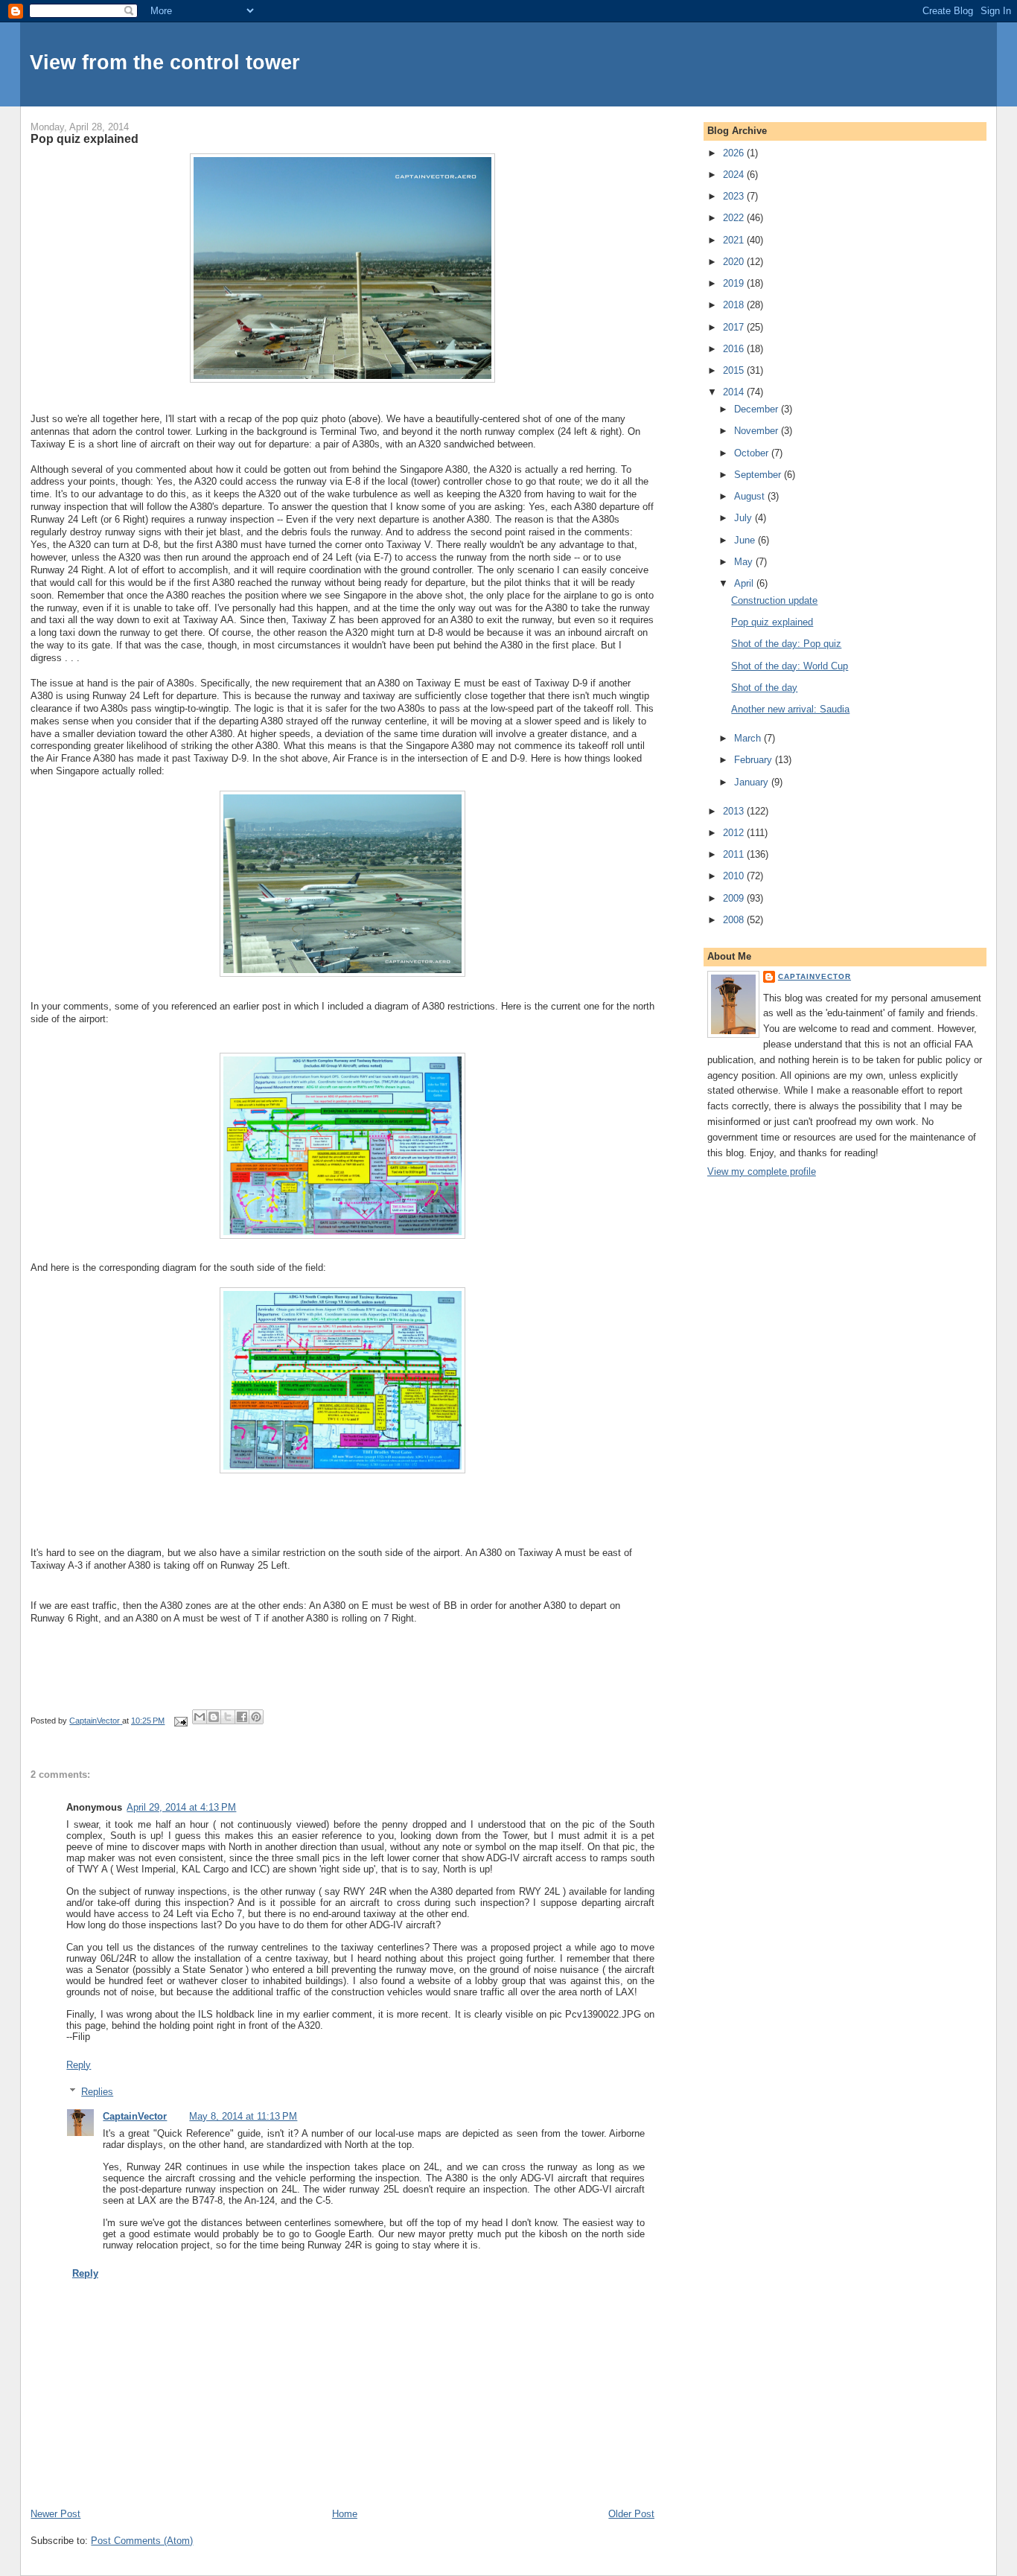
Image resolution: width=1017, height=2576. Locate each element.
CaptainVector (135, 2116)
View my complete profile (762, 1171)
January (753, 782)
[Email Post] (180, 1721)
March (749, 738)
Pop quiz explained (772, 622)
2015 (735, 370)
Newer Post (55, 2514)
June (746, 540)
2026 (735, 153)
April (745, 583)
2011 (735, 854)
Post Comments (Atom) (142, 2541)
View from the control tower (165, 62)
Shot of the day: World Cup (790, 666)
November (758, 431)
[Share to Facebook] (242, 1717)
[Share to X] (228, 1717)
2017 (735, 327)
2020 (735, 262)
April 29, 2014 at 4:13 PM (181, 1807)
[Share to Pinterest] (256, 1717)
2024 (735, 175)
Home (345, 2514)
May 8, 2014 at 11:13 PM (243, 2116)
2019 (735, 283)
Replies (97, 2092)
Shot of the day (764, 688)
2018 (735, 305)
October (753, 453)
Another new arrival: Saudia (790, 709)
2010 (735, 876)
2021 (735, 240)
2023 (735, 196)
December (758, 409)
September (759, 475)
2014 (735, 392)
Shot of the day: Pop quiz (786, 644)
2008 (735, 920)
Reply (79, 2065)
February (755, 760)
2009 (735, 898)
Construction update (774, 600)
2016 (735, 349)
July (745, 518)
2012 (735, 833)
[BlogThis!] (214, 1717)
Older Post (631, 2514)
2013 (735, 811)
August (751, 496)
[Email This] (200, 1717)
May (745, 562)
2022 (735, 218)
